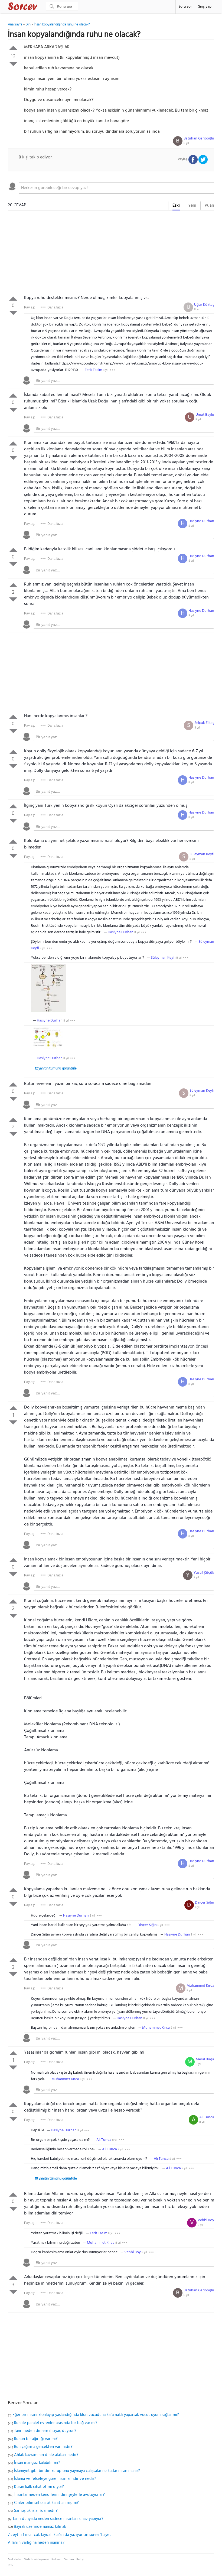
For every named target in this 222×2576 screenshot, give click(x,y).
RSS (10, 2565)
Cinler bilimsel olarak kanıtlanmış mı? (46, 2503)
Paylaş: (30, 307)
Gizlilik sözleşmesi (36, 2559)
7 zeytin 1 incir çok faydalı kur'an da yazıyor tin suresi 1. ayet (59, 2535)
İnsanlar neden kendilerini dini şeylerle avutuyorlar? (60, 2495)
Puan (209, 206)
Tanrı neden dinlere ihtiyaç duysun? (45, 2431)
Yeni (192, 206)
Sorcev (40, 7)
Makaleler (15, 2559)
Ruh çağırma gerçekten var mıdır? (43, 2447)
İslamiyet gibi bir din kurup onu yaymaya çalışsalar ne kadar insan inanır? (77, 2471)
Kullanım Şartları (63, 2559)
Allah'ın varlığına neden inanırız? (36, 2543)
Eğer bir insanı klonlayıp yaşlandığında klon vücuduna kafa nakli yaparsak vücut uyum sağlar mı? (96, 2415)
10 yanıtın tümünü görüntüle (56, 2179)
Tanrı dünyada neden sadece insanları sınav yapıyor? (58, 2519)
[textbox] (117, 188)
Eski (176, 206)
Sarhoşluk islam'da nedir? (36, 2511)
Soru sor (185, 7)
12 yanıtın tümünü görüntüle (56, 1069)
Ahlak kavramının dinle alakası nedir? (46, 2455)
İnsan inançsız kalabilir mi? (37, 2463)
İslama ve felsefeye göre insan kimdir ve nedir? (55, 2479)
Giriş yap (205, 7)
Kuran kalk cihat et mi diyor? (39, 2487)
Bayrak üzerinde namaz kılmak (40, 2527)
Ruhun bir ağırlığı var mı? (36, 2439)
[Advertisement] (111, 254)
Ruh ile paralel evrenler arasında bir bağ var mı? (56, 2423)
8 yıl (186, 143)
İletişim (81, 2559)
